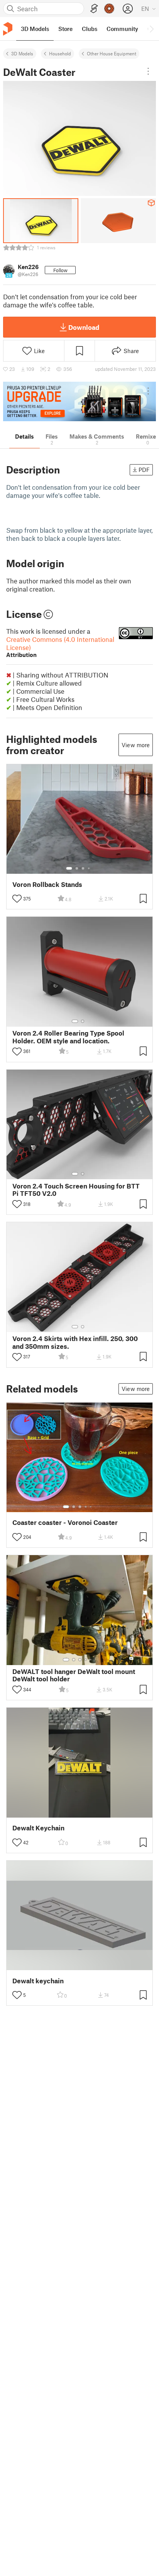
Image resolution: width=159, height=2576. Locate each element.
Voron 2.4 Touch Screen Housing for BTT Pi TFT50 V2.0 (76, 1190)
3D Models (22, 53)
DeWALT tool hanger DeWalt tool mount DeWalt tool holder (74, 1675)
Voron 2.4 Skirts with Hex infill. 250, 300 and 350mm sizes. (75, 1342)
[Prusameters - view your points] (109, 9)
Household (60, 53)
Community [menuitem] (122, 29)
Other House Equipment (112, 53)
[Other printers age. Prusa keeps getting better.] (79, 401)
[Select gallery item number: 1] (69, 868)
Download (84, 327)
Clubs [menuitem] (90, 29)
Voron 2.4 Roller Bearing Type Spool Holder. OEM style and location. (68, 1037)
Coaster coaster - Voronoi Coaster (65, 1522)
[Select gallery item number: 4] (89, 868)
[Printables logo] (8, 29)
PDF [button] (144, 470)
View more (136, 745)
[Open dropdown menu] (148, 71)
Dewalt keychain (38, 1981)
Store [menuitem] (65, 29)
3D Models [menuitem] (35, 29)
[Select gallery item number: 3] (83, 868)
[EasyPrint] (94, 9)
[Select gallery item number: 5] (91, 1507)
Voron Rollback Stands (47, 884)
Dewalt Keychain (38, 1828)
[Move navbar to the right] (151, 29)
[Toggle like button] (17, 899)
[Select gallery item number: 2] (77, 868)
